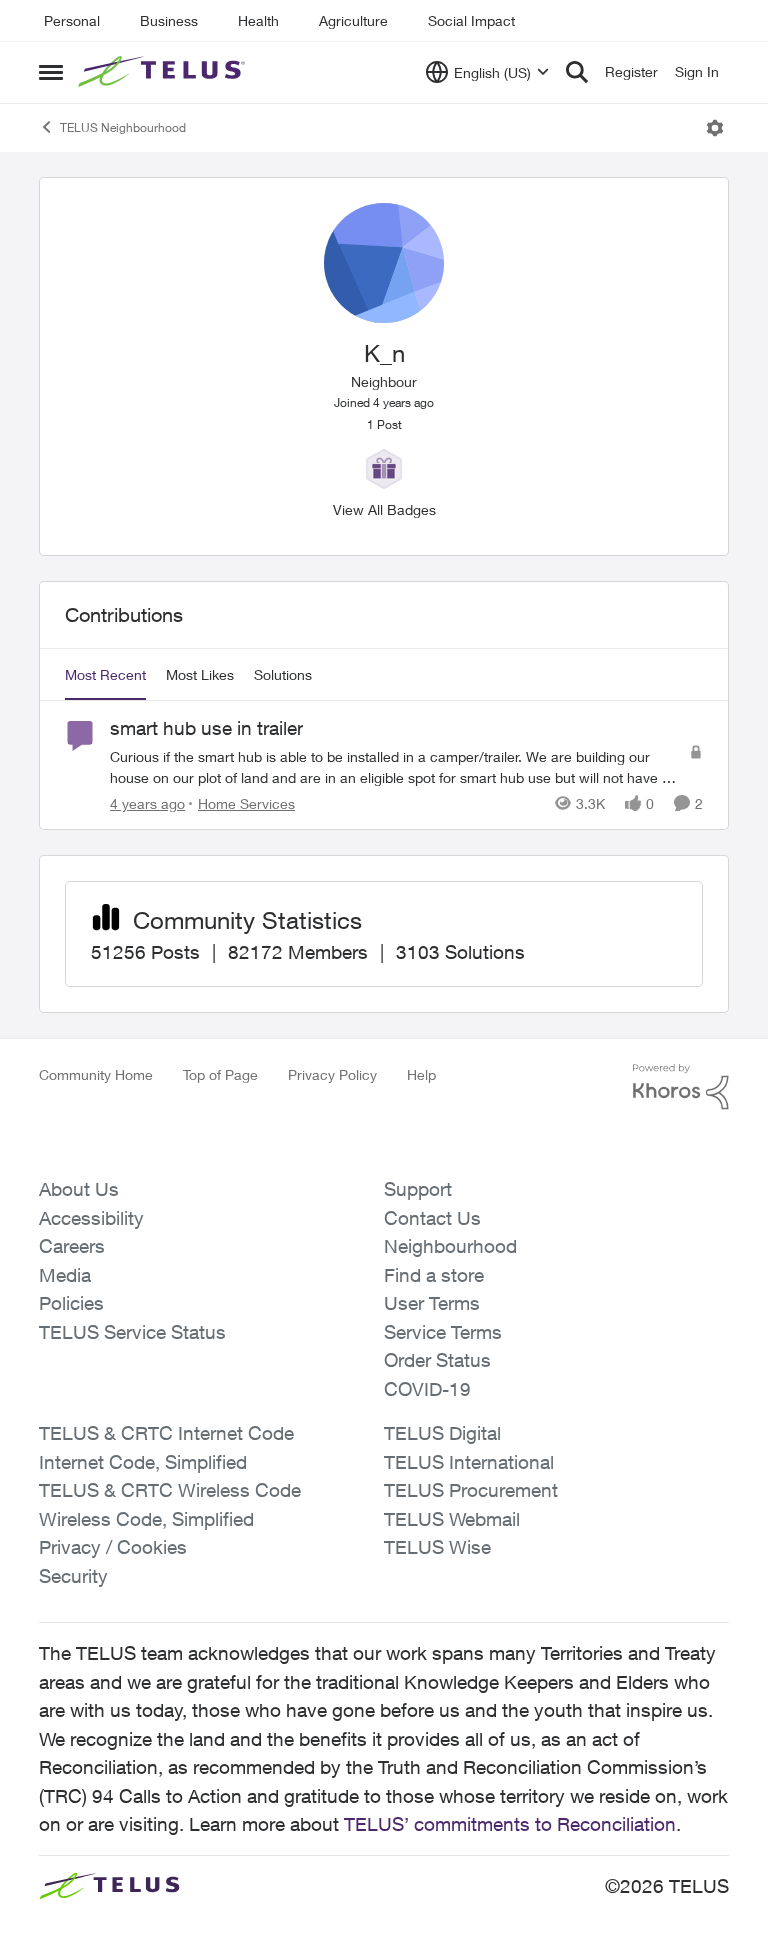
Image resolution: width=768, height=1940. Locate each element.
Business (169, 20)
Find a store (434, 1275)
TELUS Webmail (452, 1519)
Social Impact (471, 20)
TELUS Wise (437, 1547)
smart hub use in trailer (206, 728)
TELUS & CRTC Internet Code (166, 1433)
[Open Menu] (715, 128)
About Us (79, 1189)
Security (73, 1576)
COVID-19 (427, 1389)
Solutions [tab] (283, 674)
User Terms (432, 1303)
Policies (71, 1303)
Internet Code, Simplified (143, 1462)
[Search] (577, 72)
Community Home (96, 1074)
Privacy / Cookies (113, 1547)
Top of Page (220, 1074)
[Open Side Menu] (51, 72)
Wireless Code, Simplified (146, 1519)
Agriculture (353, 20)
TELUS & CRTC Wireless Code (170, 1490)
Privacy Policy (332, 1074)
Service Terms (443, 1332)
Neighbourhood (450, 1246)
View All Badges (384, 509)
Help (421, 1074)
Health (258, 20)
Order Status (437, 1360)
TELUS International (469, 1462)
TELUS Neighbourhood (123, 127)
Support (418, 1189)
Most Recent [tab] (105, 674)
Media (65, 1275)
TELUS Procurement (471, 1490)
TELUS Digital (442, 1433)
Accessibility (91, 1218)
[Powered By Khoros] (681, 1087)
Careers (72, 1246)
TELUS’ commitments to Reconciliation (510, 1824)
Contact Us (432, 1218)
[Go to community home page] (164, 72)
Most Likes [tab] (200, 674)
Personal (72, 20)
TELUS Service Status (132, 1332)
